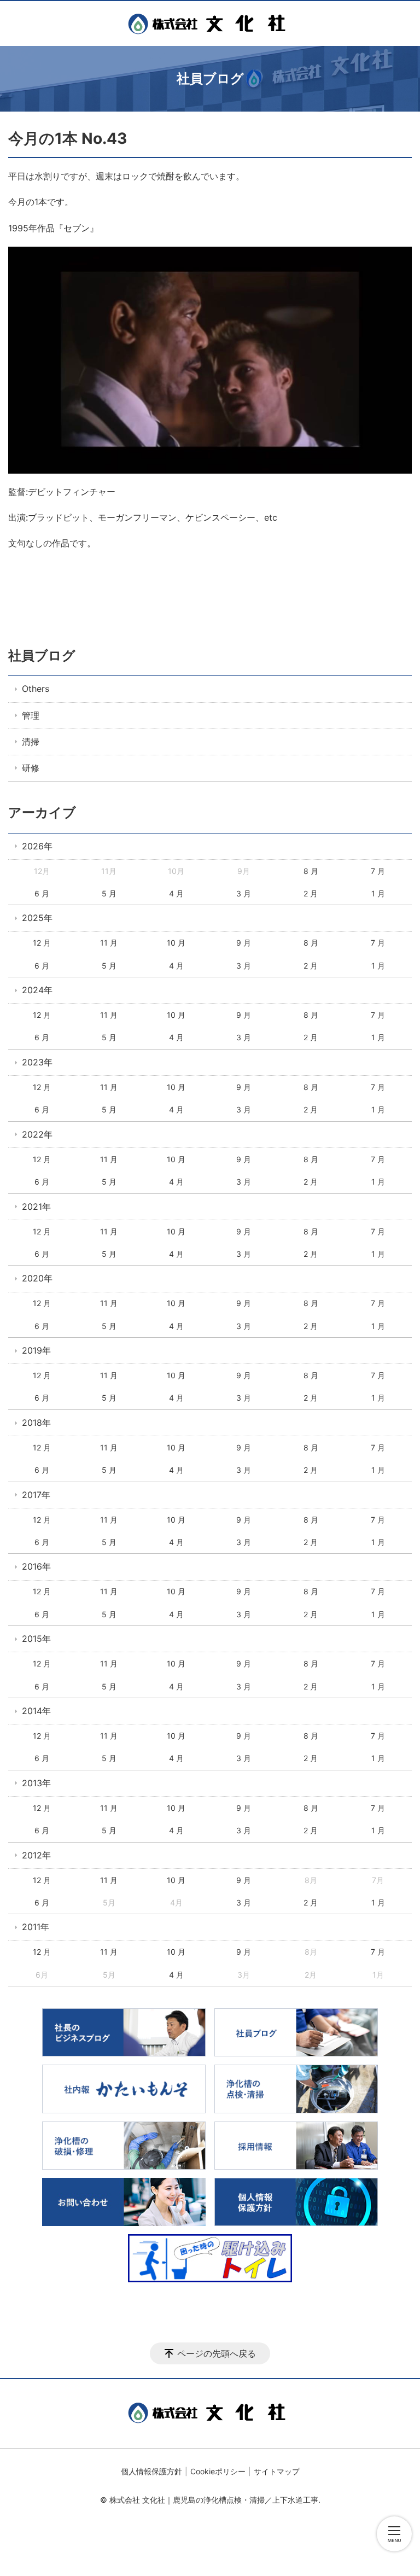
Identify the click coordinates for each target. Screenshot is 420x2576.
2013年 (36, 1783)
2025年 (37, 918)
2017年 (36, 1495)
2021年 (36, 1207)
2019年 (36, 1350)
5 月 (109, 893)
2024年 (37, 990)
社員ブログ (42, 655)
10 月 (176, 943)
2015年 (36, 1639)
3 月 (244, 893)
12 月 (42, 943)
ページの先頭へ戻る (217, 2353)
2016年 (36, 1566)
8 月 (311, 871)
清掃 (31, 742)
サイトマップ (277, 2471)
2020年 (37, 1278)
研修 (31, 768)
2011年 (36, 1927)
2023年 (37, 1062)
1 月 (378, 893)
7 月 (378, 871)
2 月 (311, 893)
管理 (31, 715)
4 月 (176, 893)
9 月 (244, 943)
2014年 (36, 1711)
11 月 (109, 943)
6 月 (42, 893)
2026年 (37, 846)
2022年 (37, 1134)
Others (36, 689)
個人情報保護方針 (151, 2471)
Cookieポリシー (218, 2471)
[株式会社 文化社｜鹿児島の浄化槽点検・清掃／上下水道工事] (210, 24)
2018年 (36, 1423)
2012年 (36, 1855)
